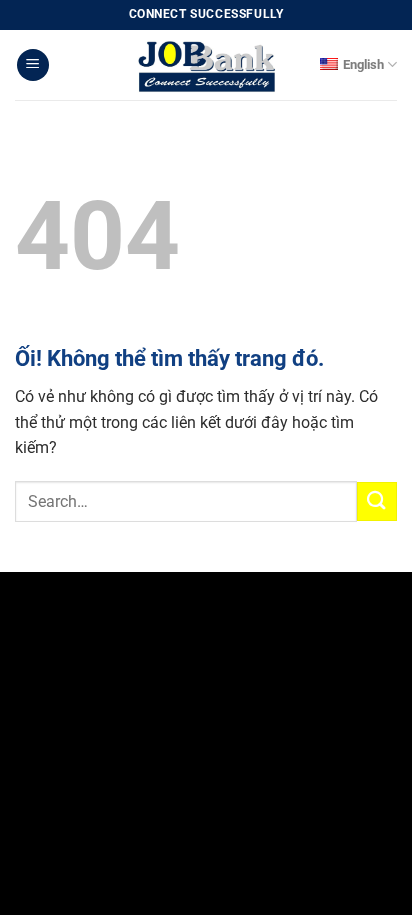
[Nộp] (377, 501)
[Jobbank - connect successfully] (206, 65)
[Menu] (33, 65)
